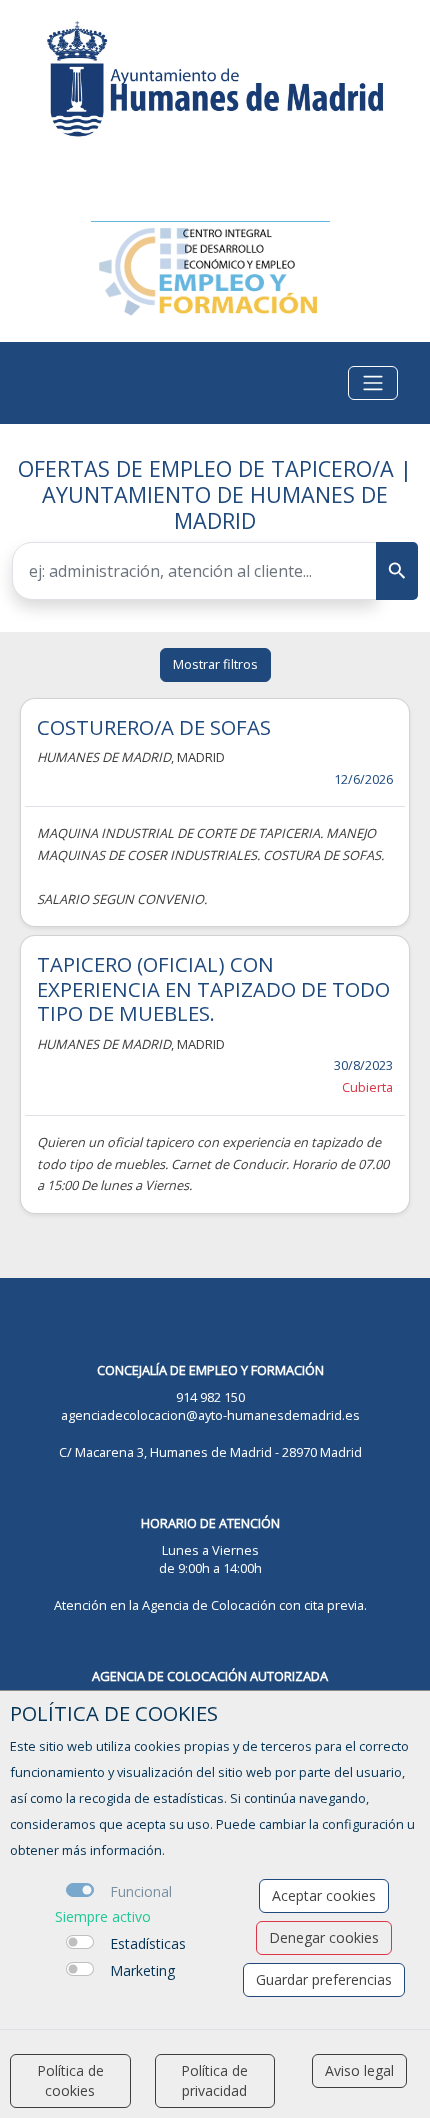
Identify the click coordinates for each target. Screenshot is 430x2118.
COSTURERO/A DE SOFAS (154, 727)
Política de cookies (70, 2080)
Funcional (141, 1891)
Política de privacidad (214, 2080)
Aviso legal (359, 2070)
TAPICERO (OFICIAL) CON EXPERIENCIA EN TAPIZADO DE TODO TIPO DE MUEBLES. (213, 988)
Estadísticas (148, 1943)
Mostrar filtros (215, 664)
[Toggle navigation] (373, 383)
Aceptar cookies (324, 1895)
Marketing (142, 1970)
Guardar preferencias (324, 1979)
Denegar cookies (324, 1937)
